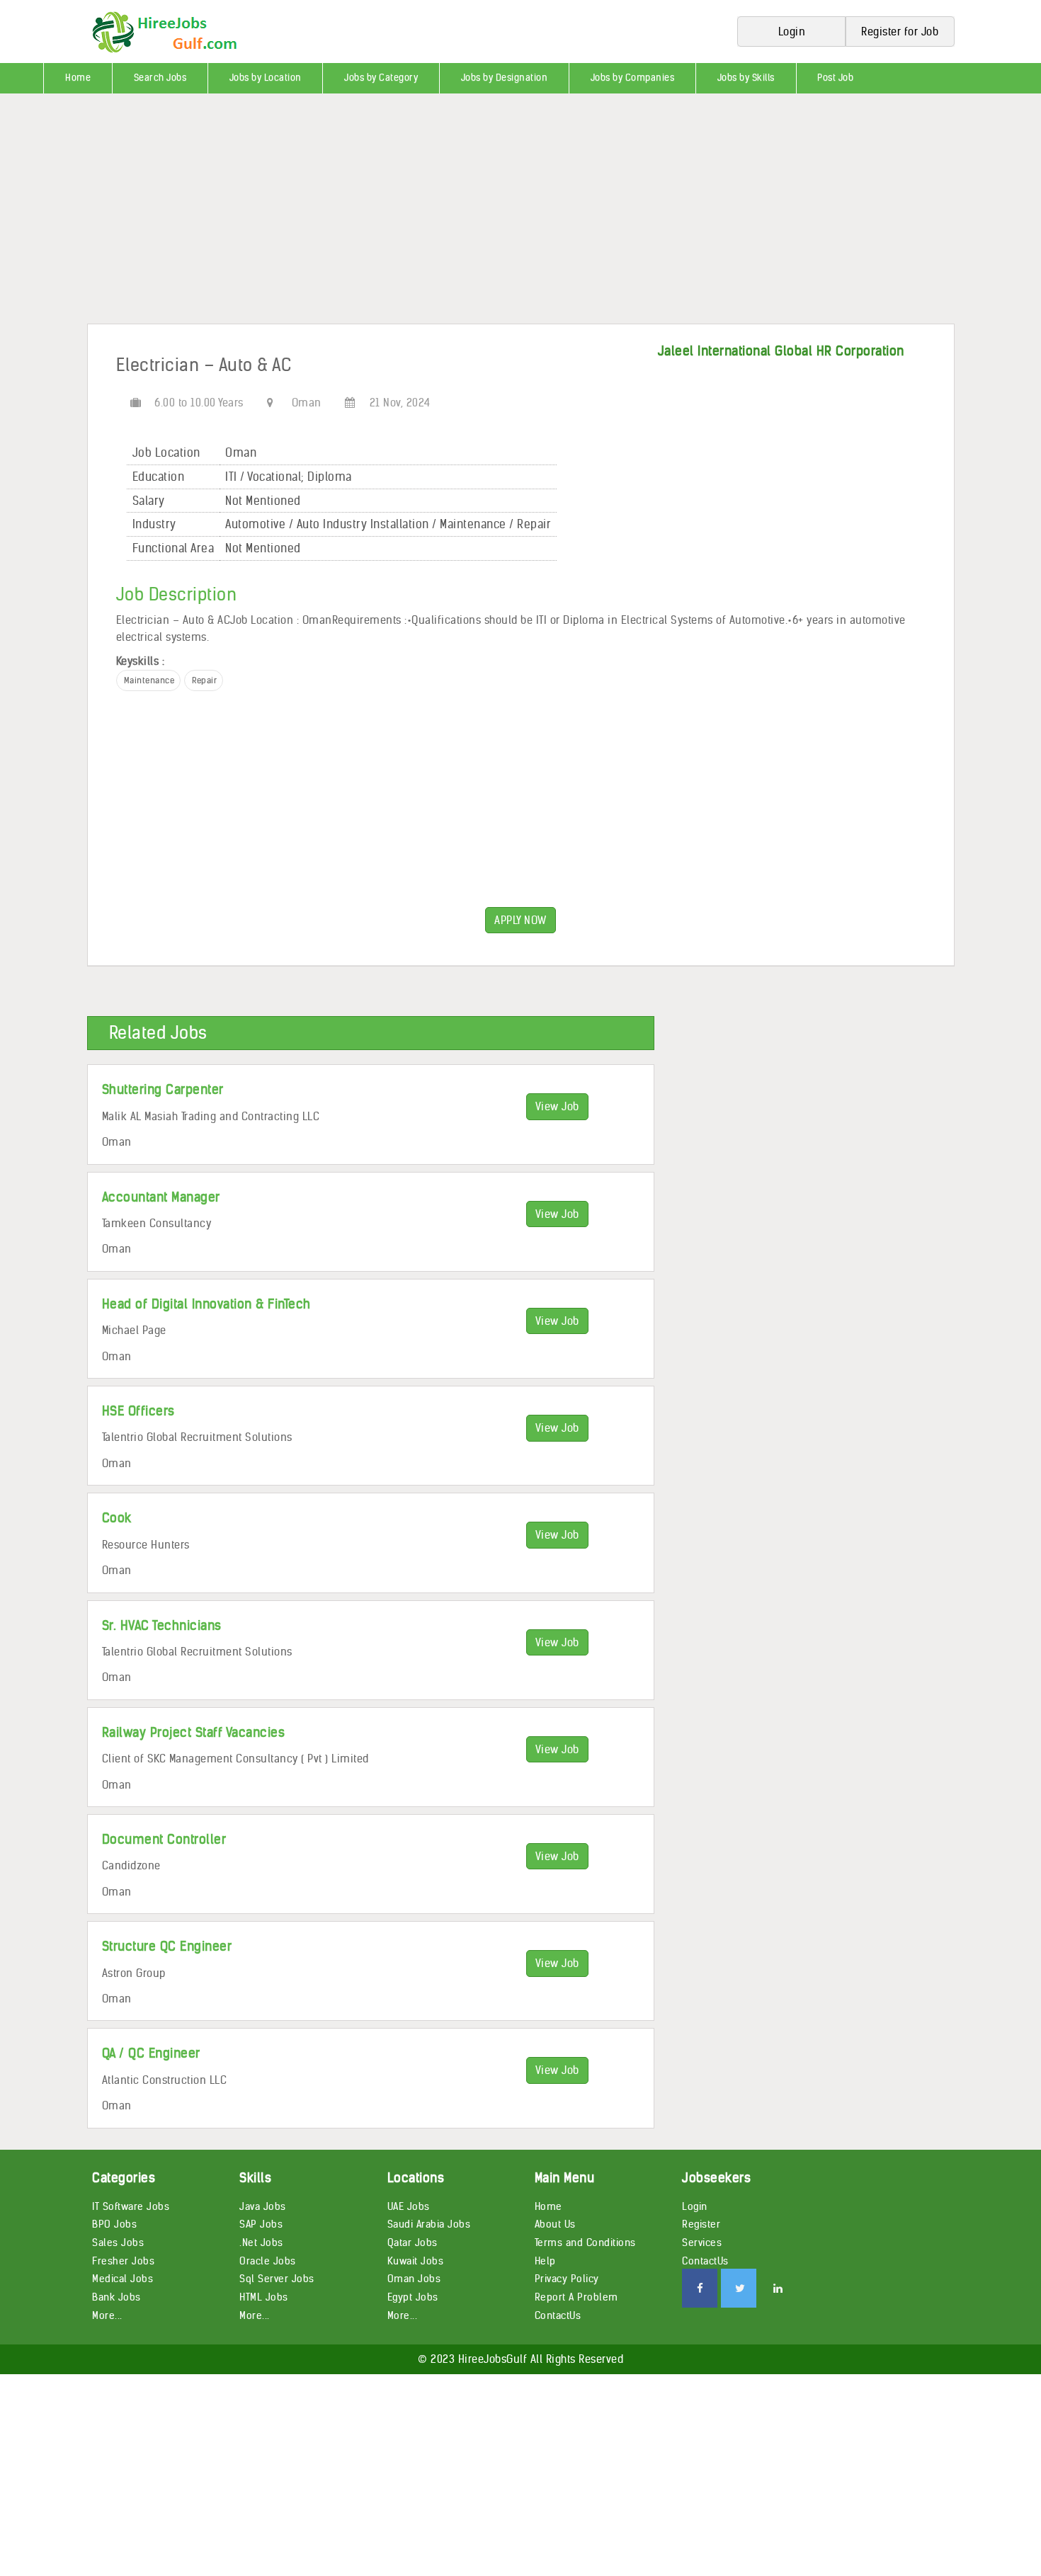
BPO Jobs (114, 2224)
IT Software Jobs (131, 2206)
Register (701, 2224)
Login (695, 2206)
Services (702, 2242)
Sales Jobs (118, 2242)
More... (107, 2315)
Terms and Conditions (585, 2242)
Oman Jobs (414, 2279)
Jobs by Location (266, 78)
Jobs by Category (381, 78)
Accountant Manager (161, 1197)
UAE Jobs (409, 2206)
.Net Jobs (261, 2242)
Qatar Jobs (413, 2242)
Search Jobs (160, 78)
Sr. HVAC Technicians (162, 1625)
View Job (557, 1106)
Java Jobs (263, 2206)
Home (78, 78)
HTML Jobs (264, 2297)
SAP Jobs (261, 2224)
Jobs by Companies (633, 78)
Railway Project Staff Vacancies (194, 1732)
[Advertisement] (425, 214)
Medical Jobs (123, 2279)
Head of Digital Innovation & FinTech (206, 1304)
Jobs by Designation (505, 78)
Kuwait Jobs (416, 2261)
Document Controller (164, 1839)
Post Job (835, 78)
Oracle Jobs (268, 2261)
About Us (555, 2224)
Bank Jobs (116, 2297)
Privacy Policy (567, 2279)
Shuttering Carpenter (163, 1089)
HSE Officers (138, 1411)
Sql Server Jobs (277, 2279)
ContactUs (558, 2315)
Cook (117, 1518)
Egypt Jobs (413, 2297)
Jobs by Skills (746, 78)
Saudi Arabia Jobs (429, 2224)
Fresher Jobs (123, 2261)
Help (545, 2261)
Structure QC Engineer (167, 1946)
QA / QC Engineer (151, 2053)
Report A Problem (576, 2297)
